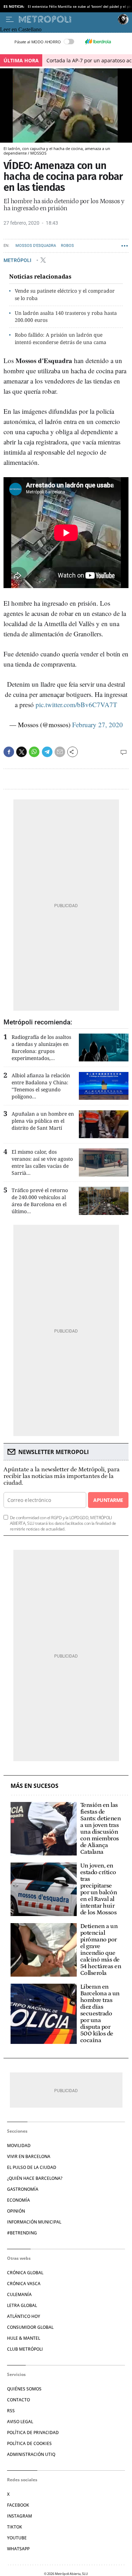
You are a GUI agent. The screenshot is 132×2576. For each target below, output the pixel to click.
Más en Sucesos (34, 1786)
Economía (18, 2200)
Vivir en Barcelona (29, 2156)
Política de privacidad (33, 2432)
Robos (67, 246)
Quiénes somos (24, 2389)
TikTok (15, 2527)
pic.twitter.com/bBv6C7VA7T (76, 704)
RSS (11, 2411)
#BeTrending (22, 2233)
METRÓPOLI (18, 260)
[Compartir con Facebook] (9, 752)
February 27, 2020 (98, 725)
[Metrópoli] (67, 19)
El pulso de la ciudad (32, 2167)
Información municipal (34, 2222)
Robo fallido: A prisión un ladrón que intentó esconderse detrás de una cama (61, 338)
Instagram (20, 2516)
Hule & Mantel (24, 2338)
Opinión (16, 2211)
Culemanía (19, 2294)
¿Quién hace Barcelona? (35, 2178)
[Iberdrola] (98, 42)
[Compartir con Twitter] (21, 752)
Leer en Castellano (21, 29)
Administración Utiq (31, 2454)
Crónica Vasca (24, 2284)
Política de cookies (29, 2443)
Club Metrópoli (25, 2349)
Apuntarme (108, 1500)
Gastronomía (23, 2189)
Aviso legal (20, 2422)
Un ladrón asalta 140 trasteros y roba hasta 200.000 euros (66, 317)
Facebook (18, 2505)
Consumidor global (30, 2327)
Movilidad (19, 2145)
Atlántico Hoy (24, 2316)
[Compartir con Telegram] (47, 752)
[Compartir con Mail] (60, 752)
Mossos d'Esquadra (36, 246)
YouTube (17, 2538)
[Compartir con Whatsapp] (34, 752)
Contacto (18, 2400)
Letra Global (22, 2305)
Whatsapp (18, 2549)
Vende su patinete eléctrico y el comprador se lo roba (65, 294)
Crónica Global (25, 2273)
